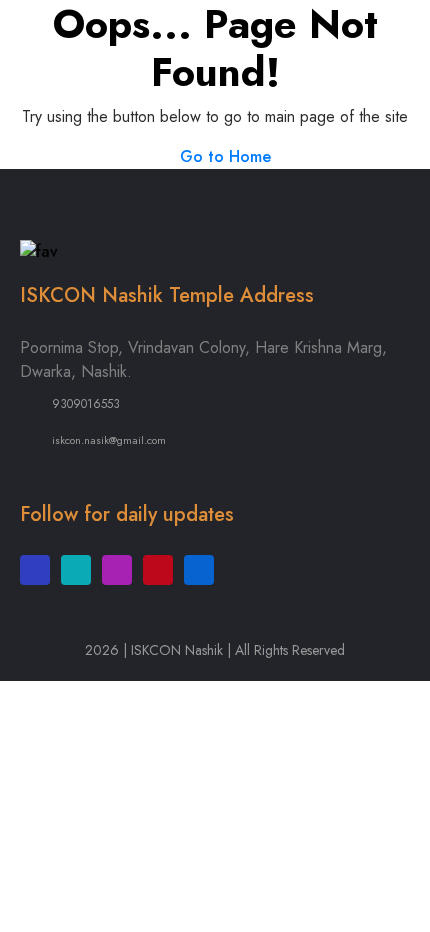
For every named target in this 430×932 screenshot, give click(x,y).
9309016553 (86, 404)
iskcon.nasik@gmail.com (109, 440)
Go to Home (223, 156)
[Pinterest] (158, 570)
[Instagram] (117, 570)
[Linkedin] (199, 570)
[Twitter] (76, 570)
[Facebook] (35, 570)
